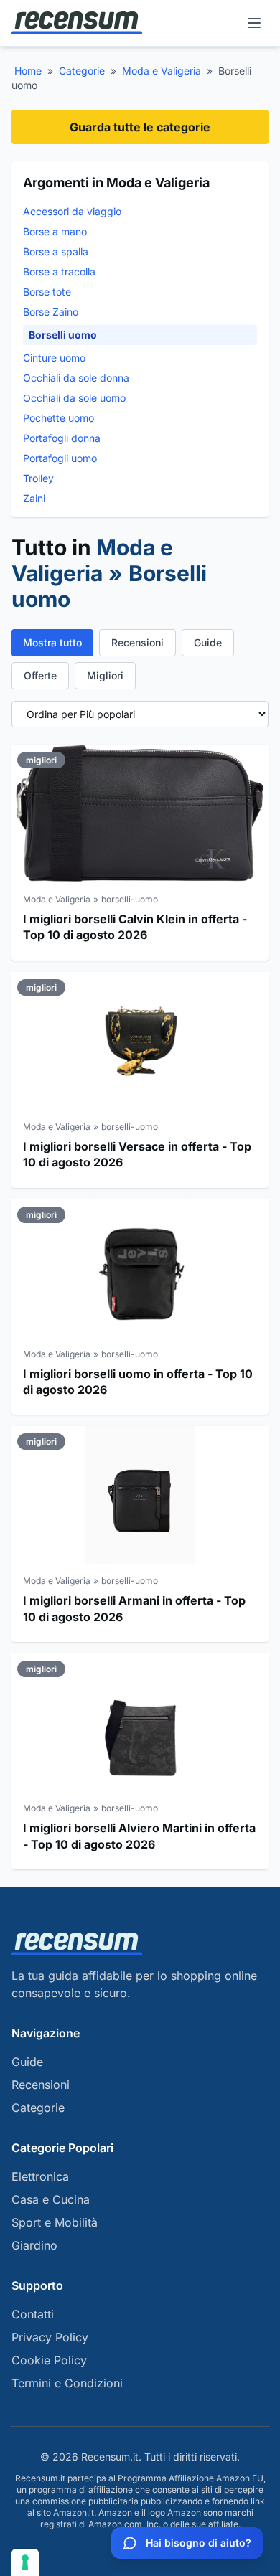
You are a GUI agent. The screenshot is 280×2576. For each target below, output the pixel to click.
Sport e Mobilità (55, 2222)
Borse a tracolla (59, 272)
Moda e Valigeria (162, 71)
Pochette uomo (59, 418)
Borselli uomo (63, 335)
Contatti (33, 2314)
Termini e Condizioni (67, 2383)
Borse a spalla (56, 251)
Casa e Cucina (51, 2199)
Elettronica (40, 2176)
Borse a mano (55, 231)
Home (28, 71)
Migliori (105, 675)
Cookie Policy (49, 2360)
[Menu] (254, 23)
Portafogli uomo (60, 458)
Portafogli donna (62, 438)
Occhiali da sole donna (76, 378)
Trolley (38, 478)
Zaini (34, 498)
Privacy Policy (50, 2337)
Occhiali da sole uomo (74, 398)
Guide (208, 642)
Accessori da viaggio (72, 211)
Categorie (82, 71)
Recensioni (137, 642)
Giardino (34, 2245)
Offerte (40, 675)
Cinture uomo (54, 358)
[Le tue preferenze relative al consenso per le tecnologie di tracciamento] (25, 2562)
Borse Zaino (51, 312)
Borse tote (47, 292)
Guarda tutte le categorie (140, 127)
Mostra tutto (52, 642)
